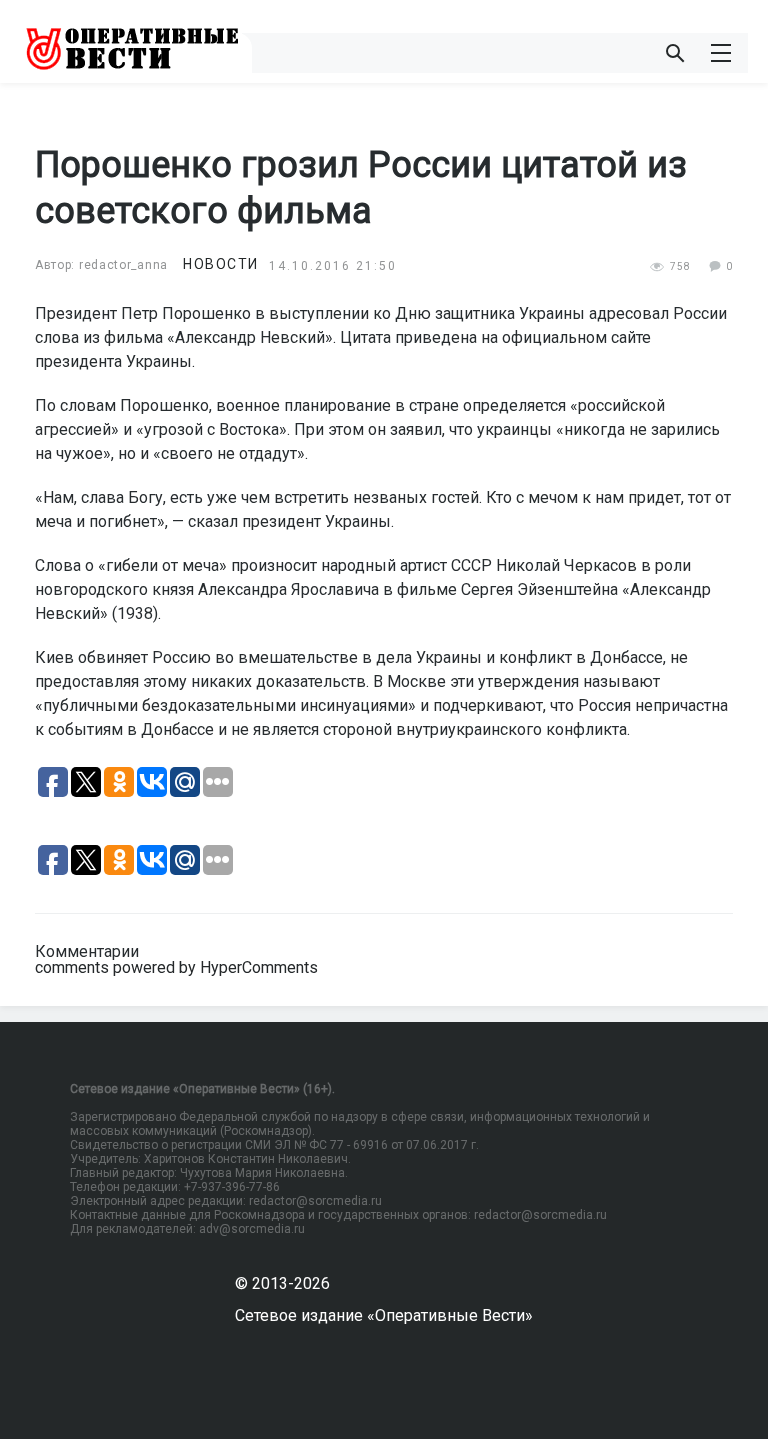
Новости (221, 264)
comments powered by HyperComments (176, 967)
